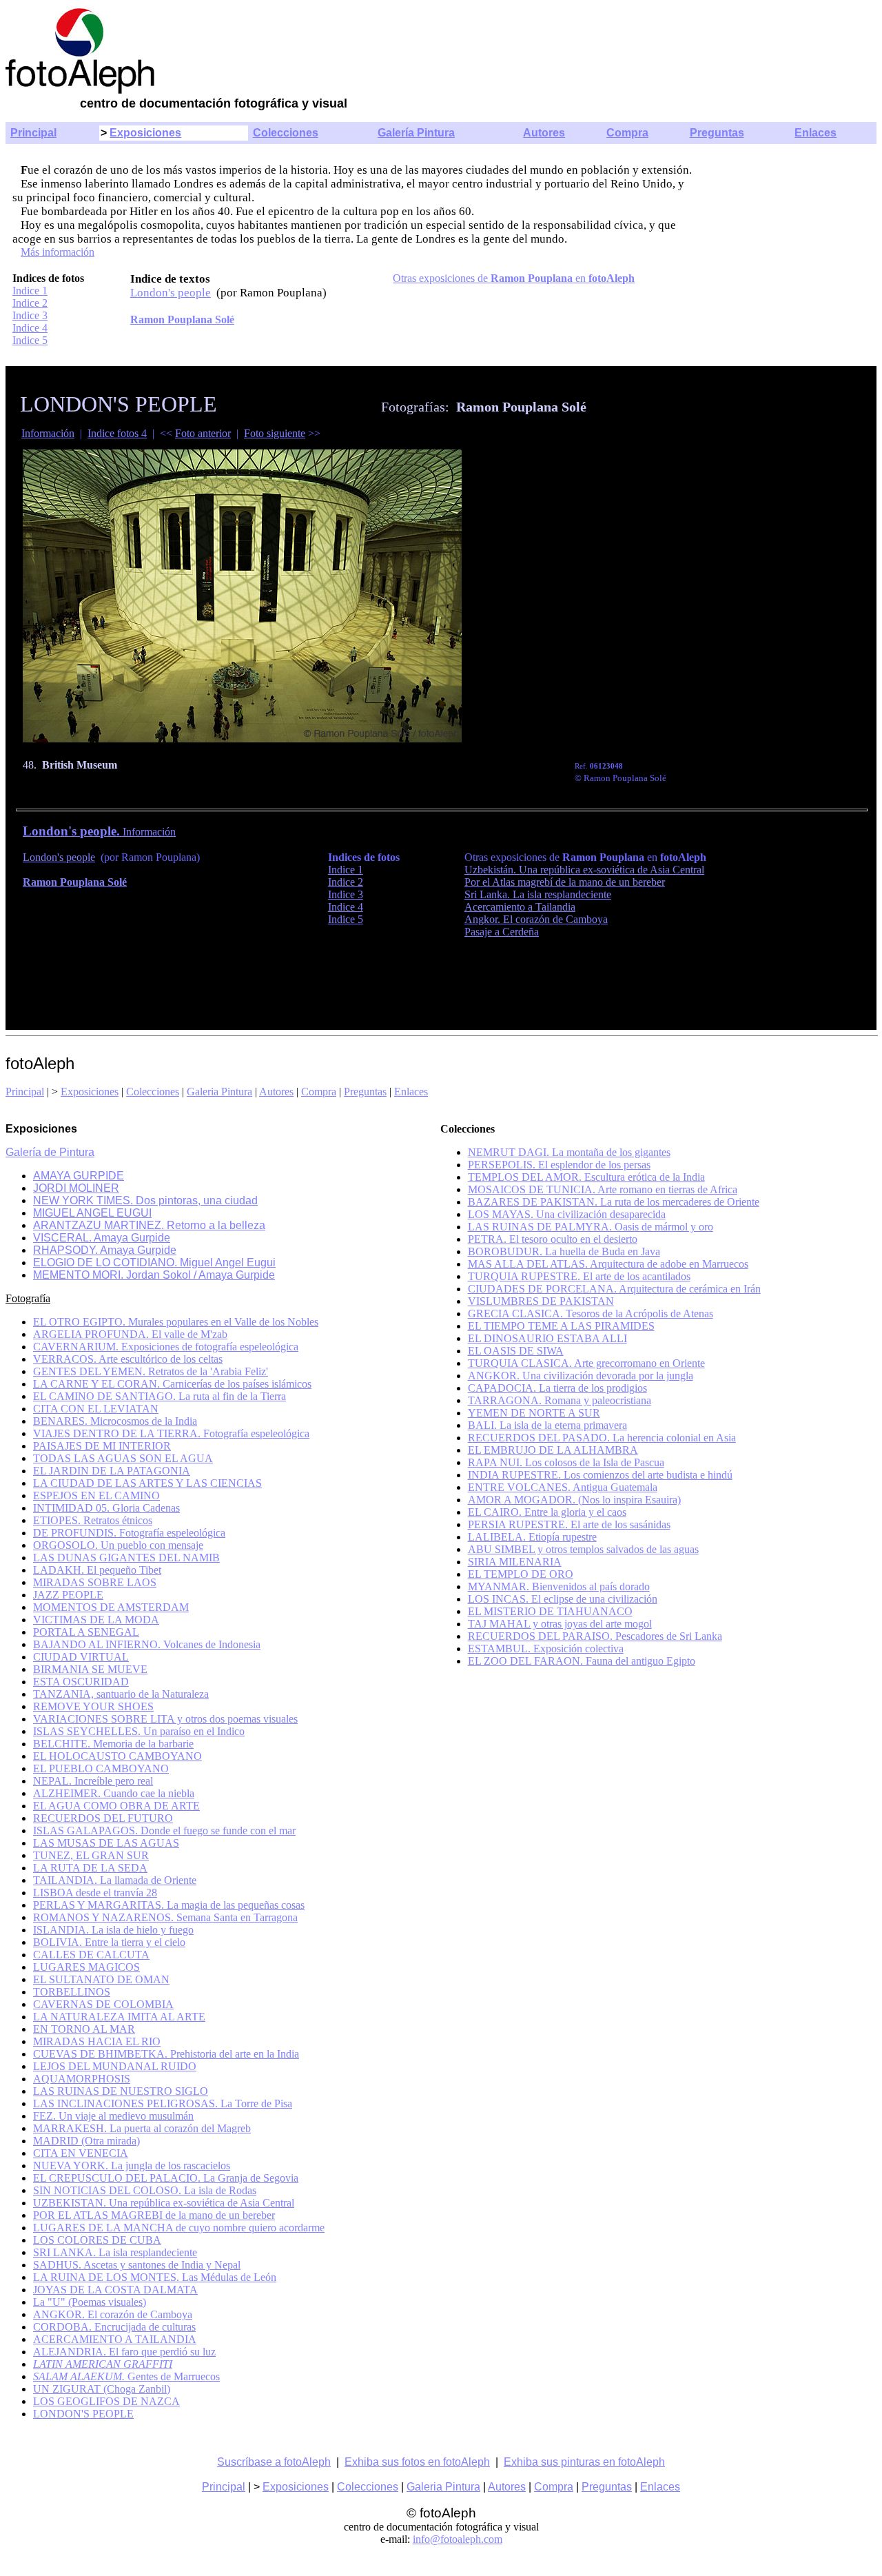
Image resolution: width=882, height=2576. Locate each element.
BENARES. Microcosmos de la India (115, 1421)
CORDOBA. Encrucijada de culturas (114, 2327)
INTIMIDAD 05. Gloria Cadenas (106, 1508)
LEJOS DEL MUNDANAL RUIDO (115, 2066)
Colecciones (286, 133)
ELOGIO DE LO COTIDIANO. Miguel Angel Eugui (154, 1262)
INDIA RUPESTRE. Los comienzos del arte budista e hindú (600, 1475)
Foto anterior (203, 433)
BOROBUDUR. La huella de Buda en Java (564, 1251)
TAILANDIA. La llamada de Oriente (115, 1880)
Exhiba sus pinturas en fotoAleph (584, 2462)
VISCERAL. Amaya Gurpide (102, 1238)
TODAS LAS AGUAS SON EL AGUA (123, 1458)
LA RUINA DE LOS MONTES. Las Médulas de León (155, 2277)
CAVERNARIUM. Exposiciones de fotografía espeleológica (166, 1347)
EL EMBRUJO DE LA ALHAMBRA (553, 1450)
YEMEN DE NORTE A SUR (534, 1413)
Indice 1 (30, 291)
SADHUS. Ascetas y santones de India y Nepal (137, 2265)
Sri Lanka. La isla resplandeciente (538, 894)
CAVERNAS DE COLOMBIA (103, 2004)
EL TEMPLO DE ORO (521, 1574)
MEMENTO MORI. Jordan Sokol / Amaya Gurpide (154, 1275)
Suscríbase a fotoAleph (274, 2462)
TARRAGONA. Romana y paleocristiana (560, 1400)
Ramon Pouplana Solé (182, 320)
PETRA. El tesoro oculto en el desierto (553, 1239)
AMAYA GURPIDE (79, 1176)
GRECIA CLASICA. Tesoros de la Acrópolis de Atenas (591, 1314)
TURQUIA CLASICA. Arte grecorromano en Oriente (586, 1363)
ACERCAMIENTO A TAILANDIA (115, 2339)
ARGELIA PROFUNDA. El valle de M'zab (130, 1334)
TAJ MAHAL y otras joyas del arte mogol (560, 1624)
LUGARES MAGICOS (86, 1967)
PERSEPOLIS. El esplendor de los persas (559, 1165)
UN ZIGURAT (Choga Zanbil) (102, 2389)
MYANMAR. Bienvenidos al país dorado (559, 1586)
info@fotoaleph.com (458, 2539)
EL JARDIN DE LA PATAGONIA (112, 1471)
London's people (171, 293)
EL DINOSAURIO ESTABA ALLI (547, 1338)
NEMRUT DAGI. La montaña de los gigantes (569, 1152)
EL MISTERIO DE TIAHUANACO (550, 1611)
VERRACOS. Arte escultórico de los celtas (128, 1359)
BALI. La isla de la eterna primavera (547, 1425)
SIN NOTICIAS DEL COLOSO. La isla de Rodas (145, 2190)
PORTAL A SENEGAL (86, 1632)
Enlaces (816, 133)
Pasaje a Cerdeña (502, 932)
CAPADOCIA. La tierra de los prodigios (557, 1388)
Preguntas (717, 133)
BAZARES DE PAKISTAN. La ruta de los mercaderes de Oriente (614, 1202)
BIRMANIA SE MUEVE (90, 1669)
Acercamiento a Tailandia (520, 907)
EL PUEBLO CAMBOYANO (101, 1768)
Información (48, 433)
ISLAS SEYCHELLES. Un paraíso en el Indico (139, 1731)
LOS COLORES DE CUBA (97, 2240)
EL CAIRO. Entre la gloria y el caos (547, 1512)
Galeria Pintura (219, 1092)
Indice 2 (30, 303)
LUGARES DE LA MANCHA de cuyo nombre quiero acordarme (179, 2228)
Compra (627, 133)
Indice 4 (30, 328)
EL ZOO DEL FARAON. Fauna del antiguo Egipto (582, 1661)
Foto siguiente (275, 433)
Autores (544, 133)
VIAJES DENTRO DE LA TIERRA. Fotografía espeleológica (171, 1433)
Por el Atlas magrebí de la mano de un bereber (565, 882)
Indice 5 (30, 340)
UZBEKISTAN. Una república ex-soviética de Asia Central (164, 2203)
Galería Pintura (416, 133)
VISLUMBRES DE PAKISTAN (541, 1301)
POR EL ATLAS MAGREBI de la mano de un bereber (154, 2215)
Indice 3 (30, 315)
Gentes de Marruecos (126, 2376)
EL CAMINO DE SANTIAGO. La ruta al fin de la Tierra (160, 1396)
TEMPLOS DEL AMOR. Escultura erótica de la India (586, 1177)
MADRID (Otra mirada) (86, 2141)
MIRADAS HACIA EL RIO (97, 2041)
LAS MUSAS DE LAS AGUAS (106, 1843)
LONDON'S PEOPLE (83, 2414)
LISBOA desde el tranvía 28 (95, 1893)
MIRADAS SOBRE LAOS (95, 1582)
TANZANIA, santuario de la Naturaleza (121, 1694)
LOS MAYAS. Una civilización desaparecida (567, 1214)
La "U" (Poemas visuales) (90, 2302)
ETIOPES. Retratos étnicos (93, 1520)
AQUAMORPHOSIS (82, 2079)
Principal (33, 133)
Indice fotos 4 (117, 433)
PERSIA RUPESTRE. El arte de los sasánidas (569, 1524)
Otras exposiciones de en (514, 278)
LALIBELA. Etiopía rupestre (532, 1537)
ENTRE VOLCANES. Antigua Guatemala (563, 1487)
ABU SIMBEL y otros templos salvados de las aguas (583, 1549)
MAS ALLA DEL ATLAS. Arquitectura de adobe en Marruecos (608, 1264)
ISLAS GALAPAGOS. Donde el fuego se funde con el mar (164, 1830)
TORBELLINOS (72, 1992)
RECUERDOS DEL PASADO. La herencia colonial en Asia (602, 1438)
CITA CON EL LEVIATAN (96, 1409)
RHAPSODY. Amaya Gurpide (105, 1250)
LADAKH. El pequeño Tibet (97, 1570)
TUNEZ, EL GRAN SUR (91, 1855)
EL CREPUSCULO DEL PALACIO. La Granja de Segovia (166, 2178)
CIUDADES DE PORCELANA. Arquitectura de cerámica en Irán (614, 1289)
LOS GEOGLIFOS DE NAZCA (106, 2401)
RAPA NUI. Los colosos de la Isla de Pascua (566, 1462)
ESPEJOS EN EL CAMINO (96, 1495)
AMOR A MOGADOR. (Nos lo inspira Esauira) (574, 1500)
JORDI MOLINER (76, 1188)
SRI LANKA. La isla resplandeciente (115, 2252)
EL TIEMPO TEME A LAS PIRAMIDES (561, 1326)
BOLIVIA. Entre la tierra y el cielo (109, 1942)
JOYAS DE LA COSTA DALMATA (115, 2290)
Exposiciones (145, 133)
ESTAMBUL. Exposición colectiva (546, 1649)
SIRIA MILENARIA (515, 1562)
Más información (58, 252)
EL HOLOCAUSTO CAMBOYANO (117, 1756)
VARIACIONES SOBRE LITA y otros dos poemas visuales (165, 1719)
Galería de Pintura (50, 1152)
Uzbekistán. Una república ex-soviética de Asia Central (584, 870)
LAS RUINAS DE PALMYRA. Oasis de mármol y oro (591, 1227)
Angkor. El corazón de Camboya (536, 919)
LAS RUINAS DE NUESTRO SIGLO (121, 2091)
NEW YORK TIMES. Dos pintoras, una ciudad (145, 1200)
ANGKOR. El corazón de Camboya (113, 2314)
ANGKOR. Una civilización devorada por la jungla (581, 1376)
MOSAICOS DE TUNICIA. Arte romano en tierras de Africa (603, 1189)
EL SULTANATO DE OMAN (101, 1979)
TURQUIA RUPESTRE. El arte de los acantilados (579, 1276)
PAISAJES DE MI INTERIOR (102, 1446)
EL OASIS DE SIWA (516, 1351)
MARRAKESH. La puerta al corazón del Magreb (142, 2128)
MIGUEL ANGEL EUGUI (92, 1213)
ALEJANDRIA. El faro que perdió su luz (124, 2352)
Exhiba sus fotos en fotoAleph (417, 2462)
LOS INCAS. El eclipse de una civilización (563, 1599)
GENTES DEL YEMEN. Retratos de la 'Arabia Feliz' (151, 1371)
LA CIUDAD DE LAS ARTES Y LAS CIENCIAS (147, 1483)
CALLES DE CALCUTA (91, 1955)
